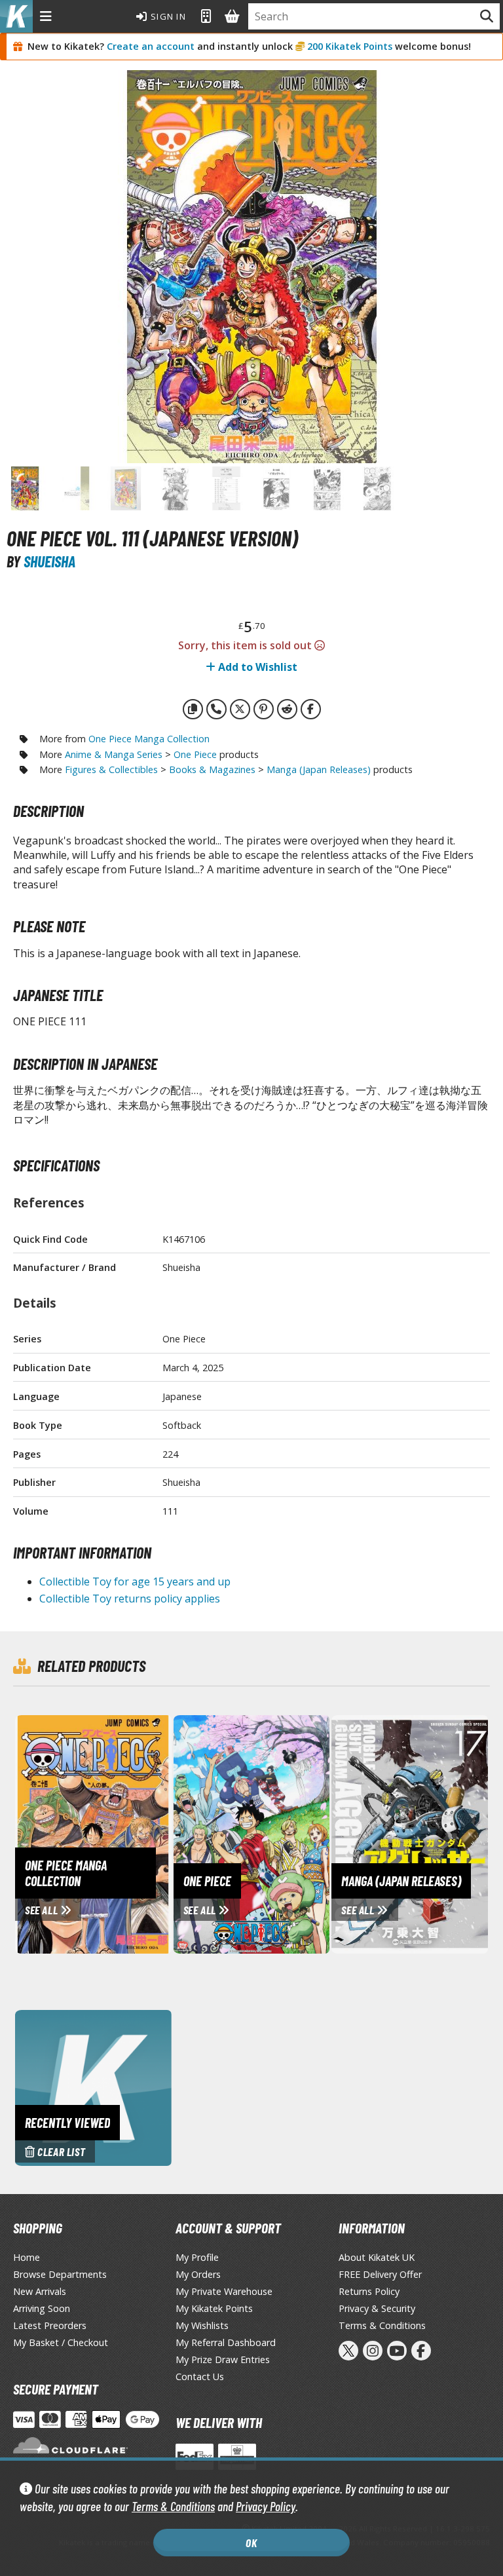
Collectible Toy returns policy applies (130, 1599)
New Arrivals (40, 2291)
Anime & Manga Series (114, 754)
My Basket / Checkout (61, 2342)
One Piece (195, 754)
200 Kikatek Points (350, 46)
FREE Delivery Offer (380, 2274)
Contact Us (200, 2377)
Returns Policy (369, 2291)
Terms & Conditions (173, 2506)
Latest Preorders (50, 2325)
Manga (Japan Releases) (319, 769)
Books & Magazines (212, 769)
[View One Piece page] (253, 1833)
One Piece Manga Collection (149, 739)
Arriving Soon (42, 2308)
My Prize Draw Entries (223, 2359)
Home (27, 2257)
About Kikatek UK (377, 2257)
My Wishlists (202, 2325)
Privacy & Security (377, 2308)
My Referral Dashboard (226, 2342)
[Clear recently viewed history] (93, 2087)
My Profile (197, 2257)
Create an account (151, 46)
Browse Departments (60, 2274)
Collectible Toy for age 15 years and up (135, 1582)
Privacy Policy (266, 2506)
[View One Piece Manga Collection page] (134, 1833)
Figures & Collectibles (111, 769)
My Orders (198, 2274)
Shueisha (49, 561)
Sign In (167, 16)
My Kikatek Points (214, 2308)
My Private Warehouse (224, 2291)
